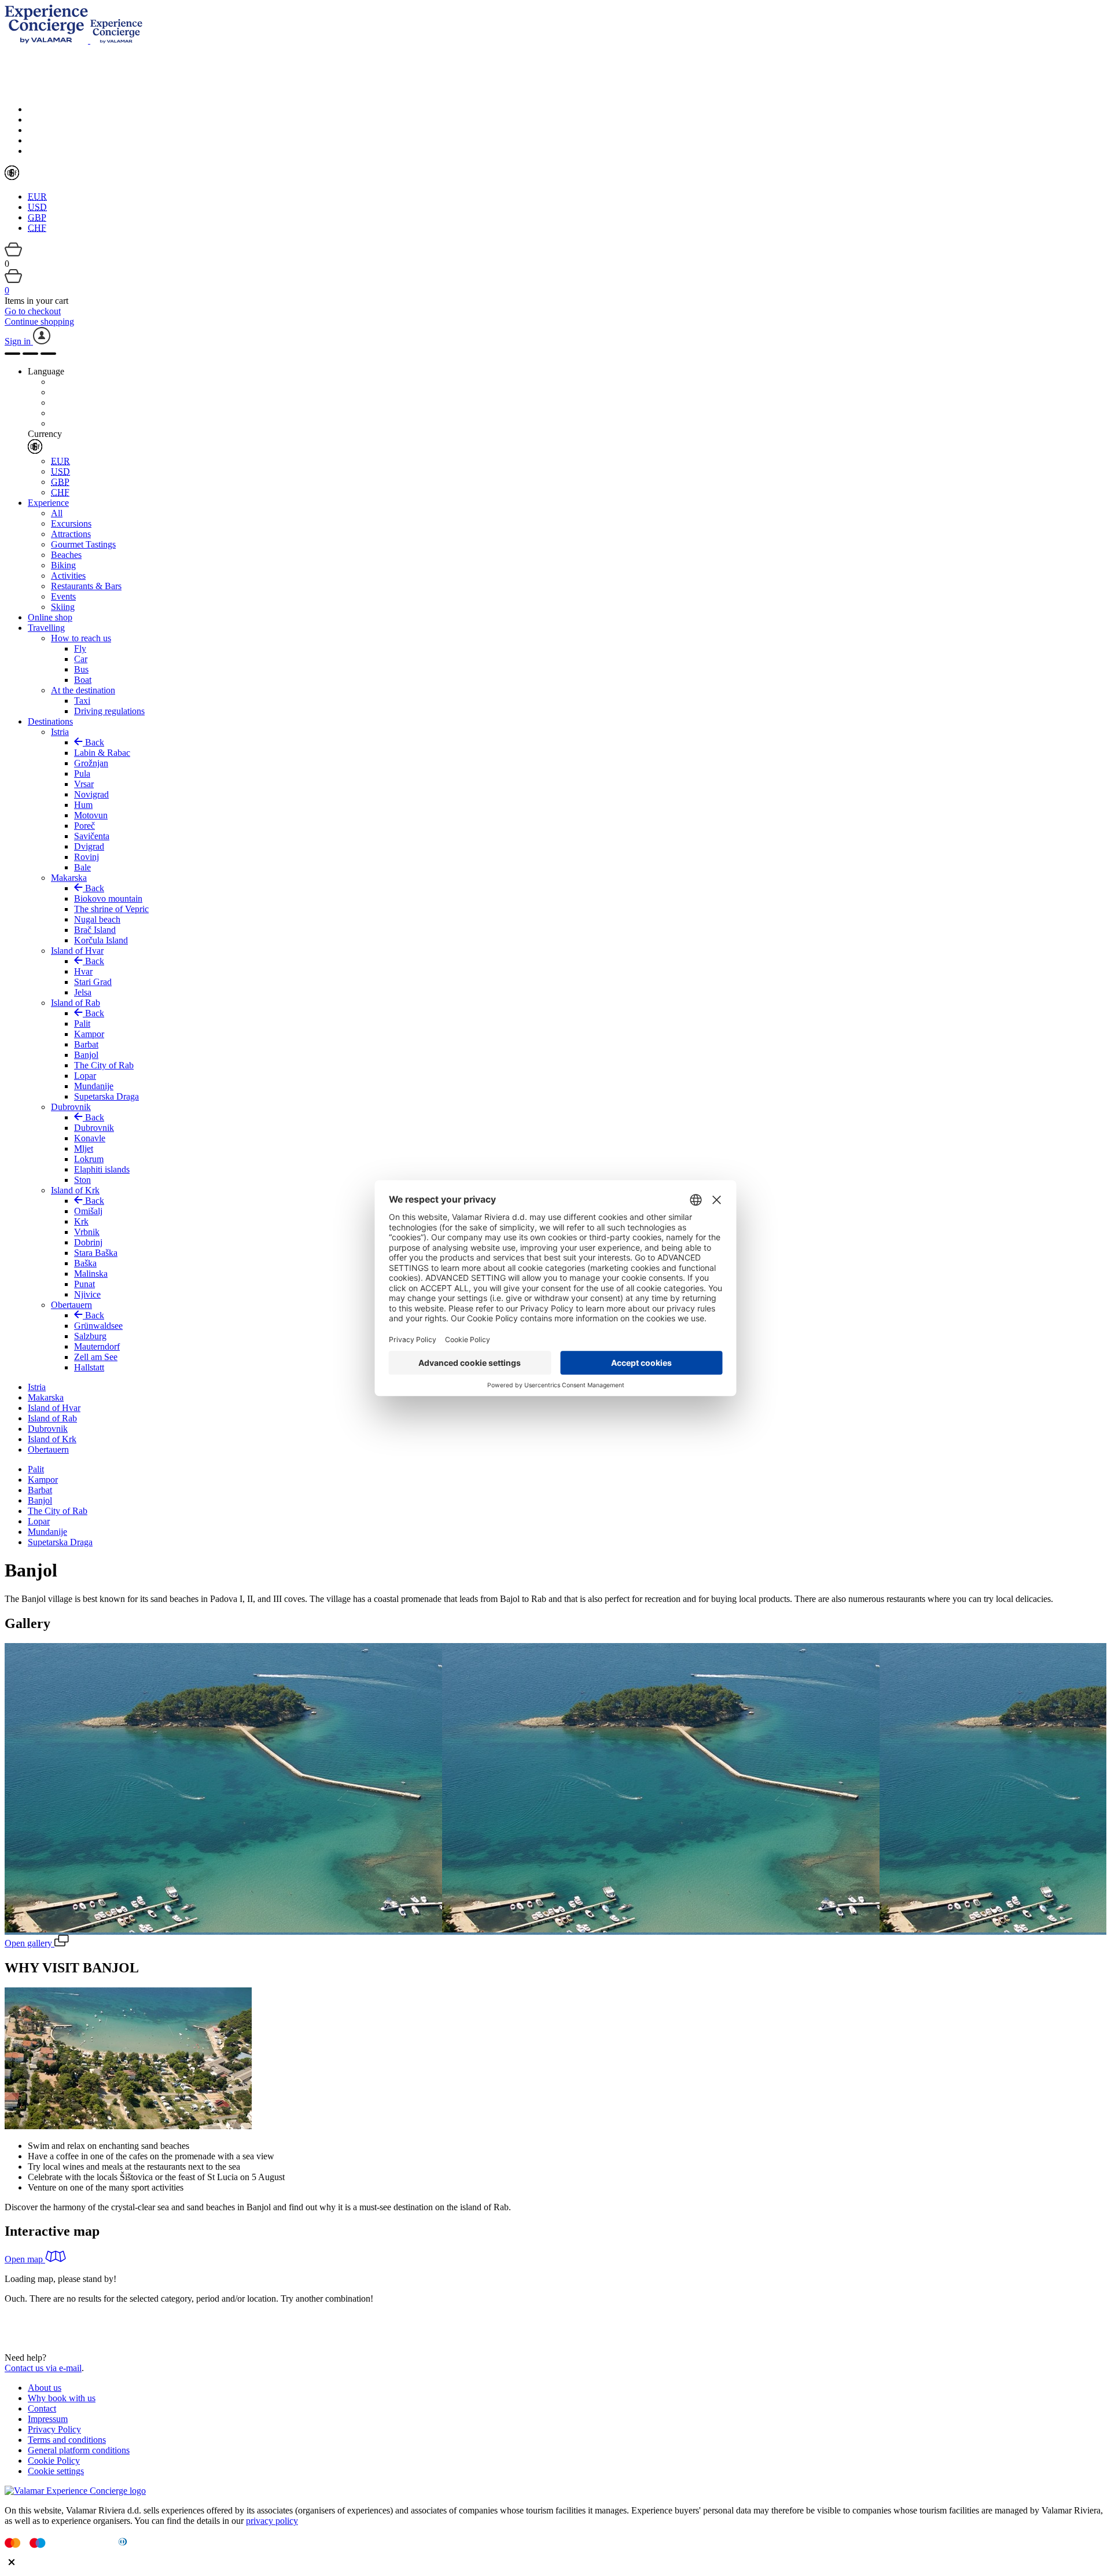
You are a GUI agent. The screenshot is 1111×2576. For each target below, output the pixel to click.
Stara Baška (96, 1253)
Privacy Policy (54, 2429)
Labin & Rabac (102, 753)
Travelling (46, 628)
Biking (63, 565)
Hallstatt (89, 1367)
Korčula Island (101, 940)
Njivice (87, 1294)
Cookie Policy (54, 2461)
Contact (42, 2408)
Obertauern (71, 1305)
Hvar (83, 971)
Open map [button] (25, 2259)
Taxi (82, 701)
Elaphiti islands (102, 1169)
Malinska (91, 1274)
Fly (80, 648)
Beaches (66, 555)
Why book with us (62, 2398)
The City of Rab (104, 1065)
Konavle (90, 1138)
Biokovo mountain (108, 899)
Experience (48, 503)
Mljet (84, 1149)
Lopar (85, 1076)
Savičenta (92, 836)
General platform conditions (79, 2450)
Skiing (63, 607)
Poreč (84, 826)
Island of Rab (76, 1003)
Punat (84, 1284)
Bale (82, 867)
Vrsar (84, 784)
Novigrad (91, 794)
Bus (81, 669)
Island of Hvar (77, 951)
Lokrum (89, 1159)
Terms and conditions (67, 2440)
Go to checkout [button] (33, 311)
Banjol (86, 1055)
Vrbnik (87, 1232)
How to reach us (81, 638)
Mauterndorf (97, 1346)
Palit (82, 1024)
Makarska (69, 878)
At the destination (83, 690)
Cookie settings (56, 2471)
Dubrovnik (71, 1107)
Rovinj (87, 857)
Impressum (48, 2419)
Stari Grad (93, 982)
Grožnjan (91, 763)
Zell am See (96, 1357)
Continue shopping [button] (39, 321)
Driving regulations (109, 711)
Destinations (50, 721)
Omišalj (88, 1211)
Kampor (89, 1034)
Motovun (91, 815)
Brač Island (95, 930)
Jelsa (83, 992)
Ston (82, 1180)
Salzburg (90, 1336)
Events (63, 596)
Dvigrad (89, 846)
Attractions (71, 534)
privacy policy (272, 2521)
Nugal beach (97, 919)
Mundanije (94, 1086)
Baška (85, 1263)
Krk (81, 1221)
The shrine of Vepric (111, 909)
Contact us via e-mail (43, 2368)
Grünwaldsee (98, 1326)
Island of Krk (75, 1190)
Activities (68, 576)
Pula (82, 773)
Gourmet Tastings (83, 544)
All (57, 513)
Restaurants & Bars (86, 586)
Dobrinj (88, 1242)
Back (93, 742)
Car (81, 659)
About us (45, 2388)
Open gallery (30, 1943)
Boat (83, 680)
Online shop (50, 617)
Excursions (71, 523)
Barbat (86, 1044)
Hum (83, 805)
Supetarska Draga (106, 1096)
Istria (60, 732)
